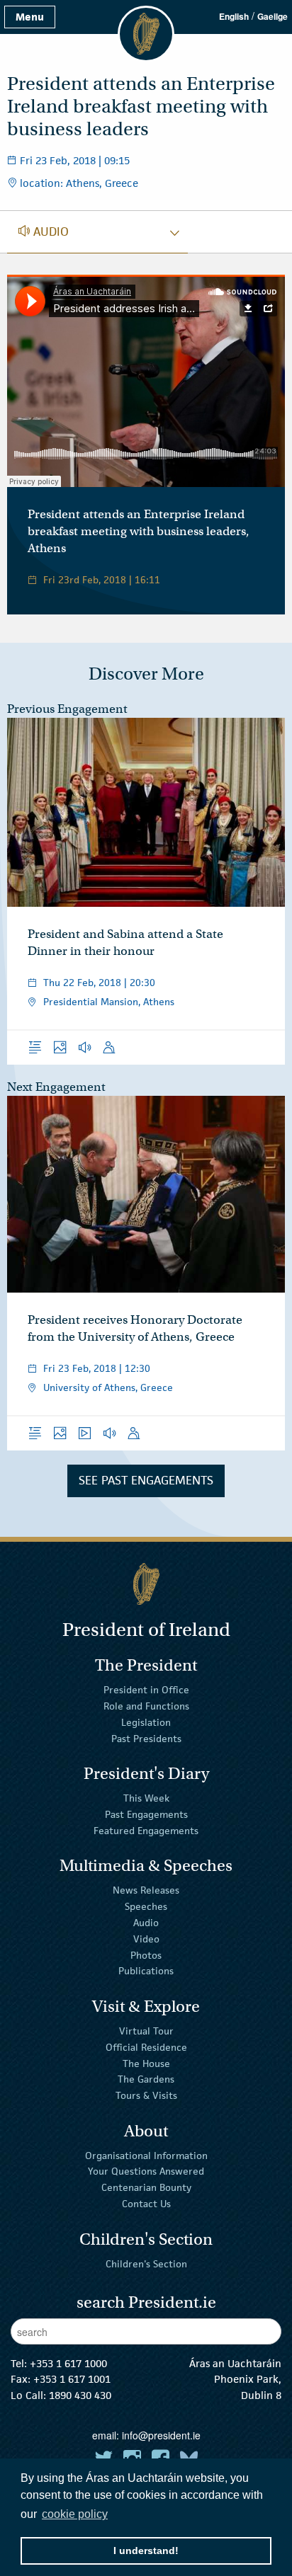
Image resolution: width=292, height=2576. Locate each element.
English (234, 16)
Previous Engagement (67, 709)
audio (44, 231)
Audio (146, 1923)
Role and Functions (146, 1706)
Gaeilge (273, 16)
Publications (146, 1971)
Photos (146, 1954)
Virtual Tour (146, 2031)
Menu (30, 17)
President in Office (146, 1690)
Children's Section (146, 2263)
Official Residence (146, 2047)
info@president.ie (161, 2435)
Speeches (146, 1906)
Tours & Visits (146, 2095)
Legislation (146, 1722)
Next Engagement (56, 1087)
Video (146, 1939)
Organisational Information (146, 2155)
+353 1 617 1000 (68, 2363)
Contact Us (146, 2204)
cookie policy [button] (75, 2514)
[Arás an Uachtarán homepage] (146, 1584)
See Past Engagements (146, 1480)
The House (146, 2063)
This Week (146, 1798)
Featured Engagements (146, 1831)
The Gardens (146, 2079)
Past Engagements (146, 1814)
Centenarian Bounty (146, 2187)
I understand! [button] (146, 2551)
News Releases (146, 1890)
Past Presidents (146, 1738)
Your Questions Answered (146, 2171)
